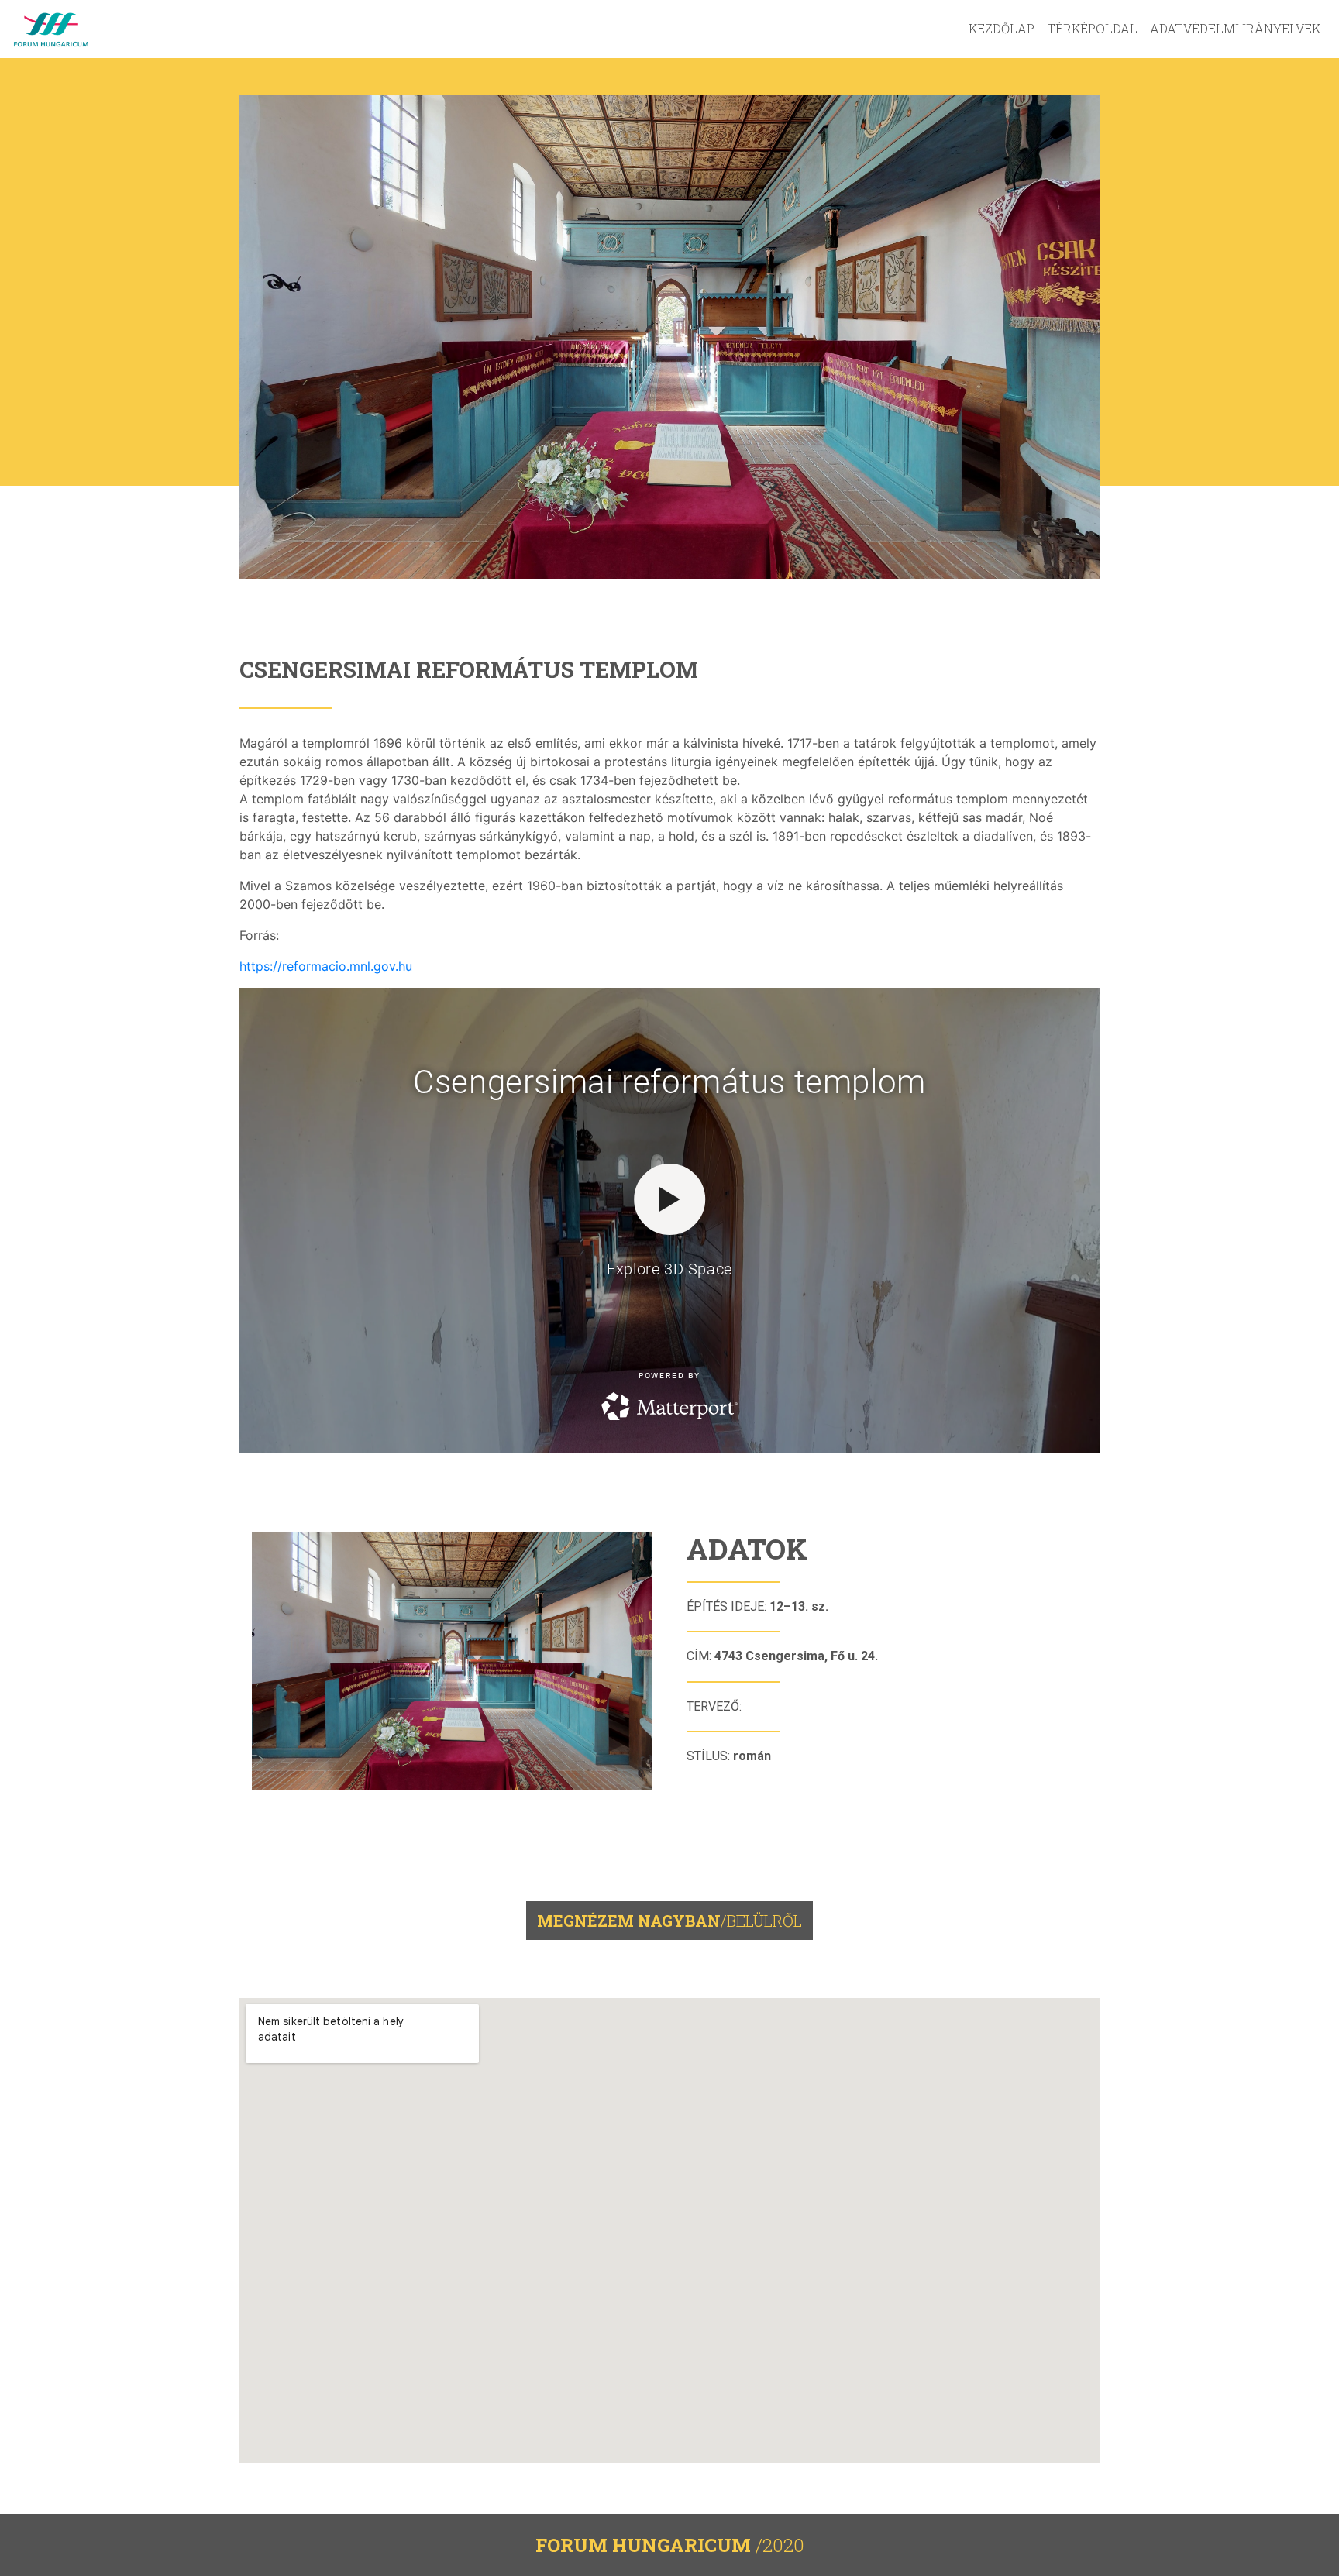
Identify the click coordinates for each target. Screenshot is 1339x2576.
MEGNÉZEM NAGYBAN (669, 1921)
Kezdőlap (1002, 28)
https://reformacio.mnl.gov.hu (326, 966)
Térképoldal (1092, 28)
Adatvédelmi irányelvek (1235, 28)
